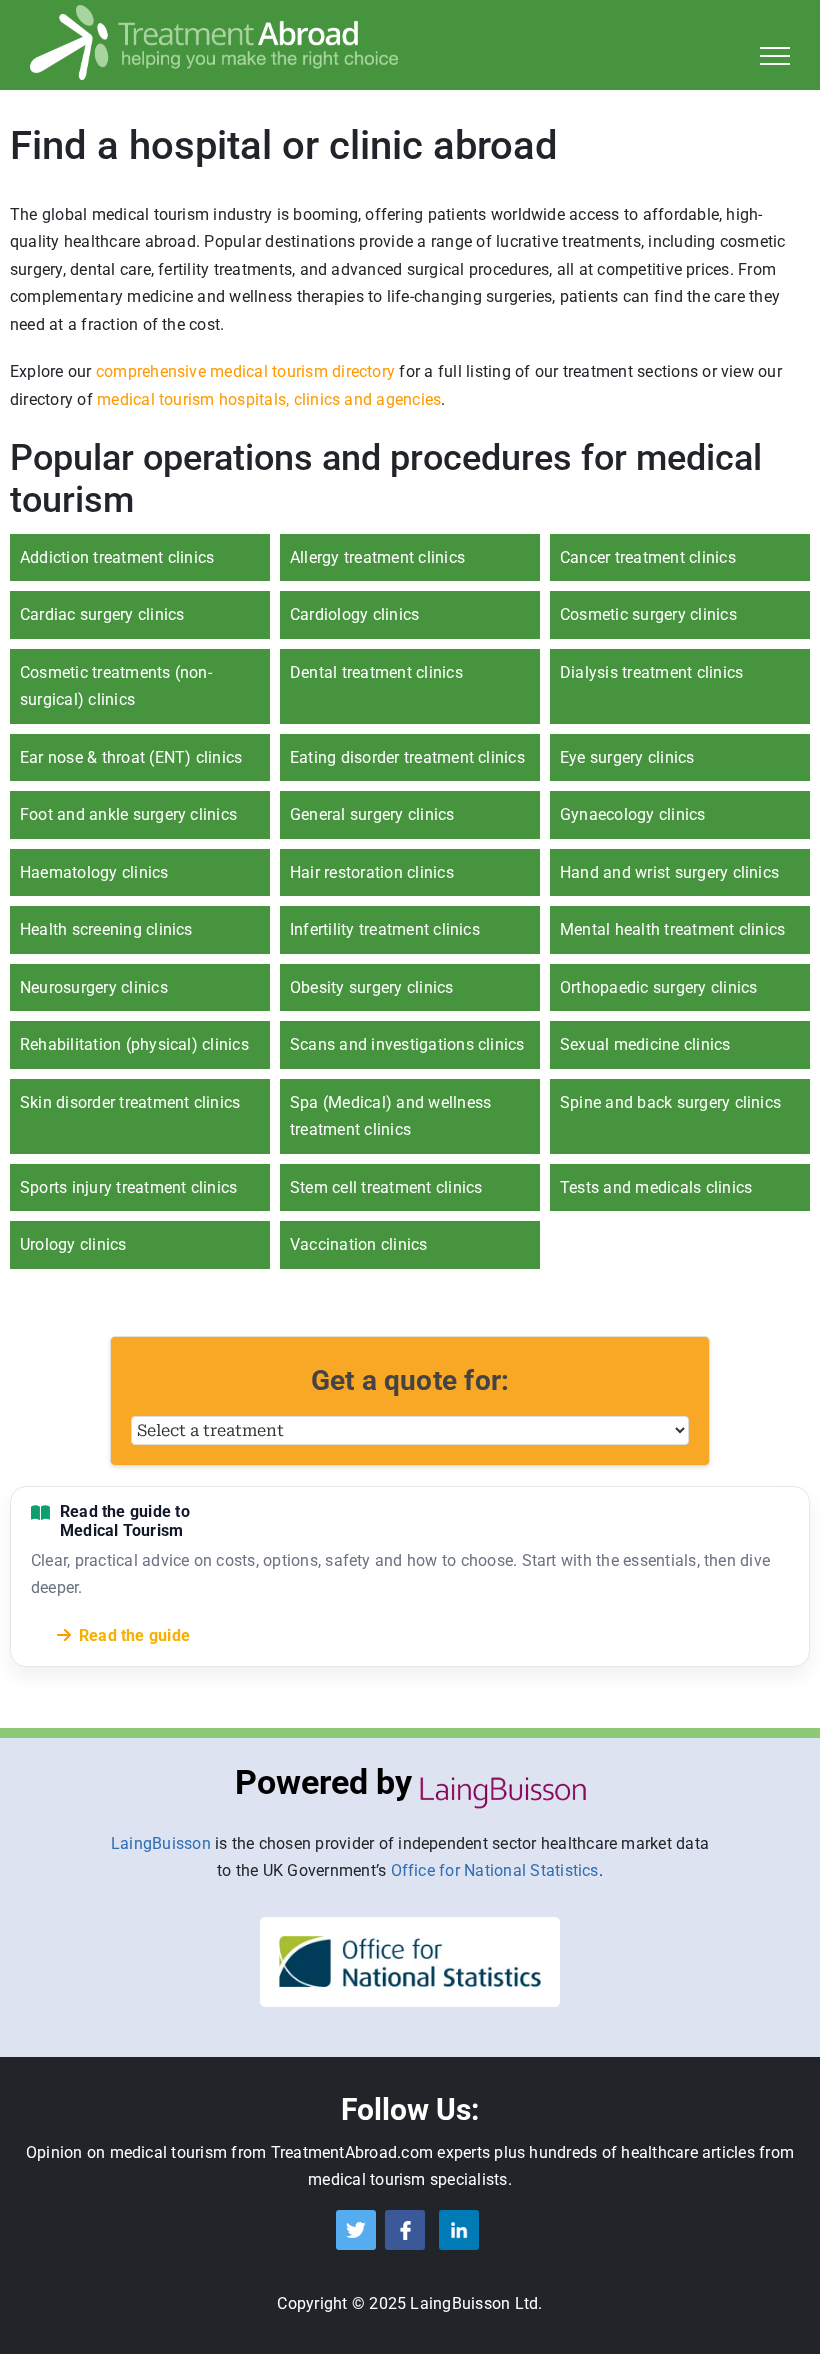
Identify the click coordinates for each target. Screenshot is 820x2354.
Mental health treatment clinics (672, 929)
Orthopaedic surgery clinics (658, 987)
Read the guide (134, 1635)
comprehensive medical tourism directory (245, 371)
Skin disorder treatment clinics (130, 1102)
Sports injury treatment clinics (128, 1187)
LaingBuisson (161, 1843)
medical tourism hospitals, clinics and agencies (269, 399)
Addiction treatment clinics (117, 557)
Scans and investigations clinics (407, 1044)
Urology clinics (73, 1244)
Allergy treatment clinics (377, 557)
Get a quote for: (410, 1380)
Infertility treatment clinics (385, 929)
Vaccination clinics (359, 1244)
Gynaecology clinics (633, 814)
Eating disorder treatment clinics (407, 757)
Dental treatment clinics (376, 672)
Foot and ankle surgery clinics (128, 814)
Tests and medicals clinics (656, 1187)
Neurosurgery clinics (94, 987)
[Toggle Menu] (775, 56)
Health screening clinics (106, 929)
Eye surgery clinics (627, 757)
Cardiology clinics (354, 614)
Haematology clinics (94, 872)
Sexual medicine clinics (645, 1044)
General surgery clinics (372, 814)
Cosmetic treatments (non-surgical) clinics (116, 686)
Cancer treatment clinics (648, 557)
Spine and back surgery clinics (670, 1102)
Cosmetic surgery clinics (648, 614)
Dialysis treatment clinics (651, 672)
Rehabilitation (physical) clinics (134, 1044)
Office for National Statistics (495, 1870)
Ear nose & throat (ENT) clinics (131, 757)
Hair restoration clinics (372, 872)
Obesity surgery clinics (372, 987)
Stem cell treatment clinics (386, 1187)
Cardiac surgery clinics (102, 614)
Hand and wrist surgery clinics (669, 872)
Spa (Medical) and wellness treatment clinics (390, 1116)
